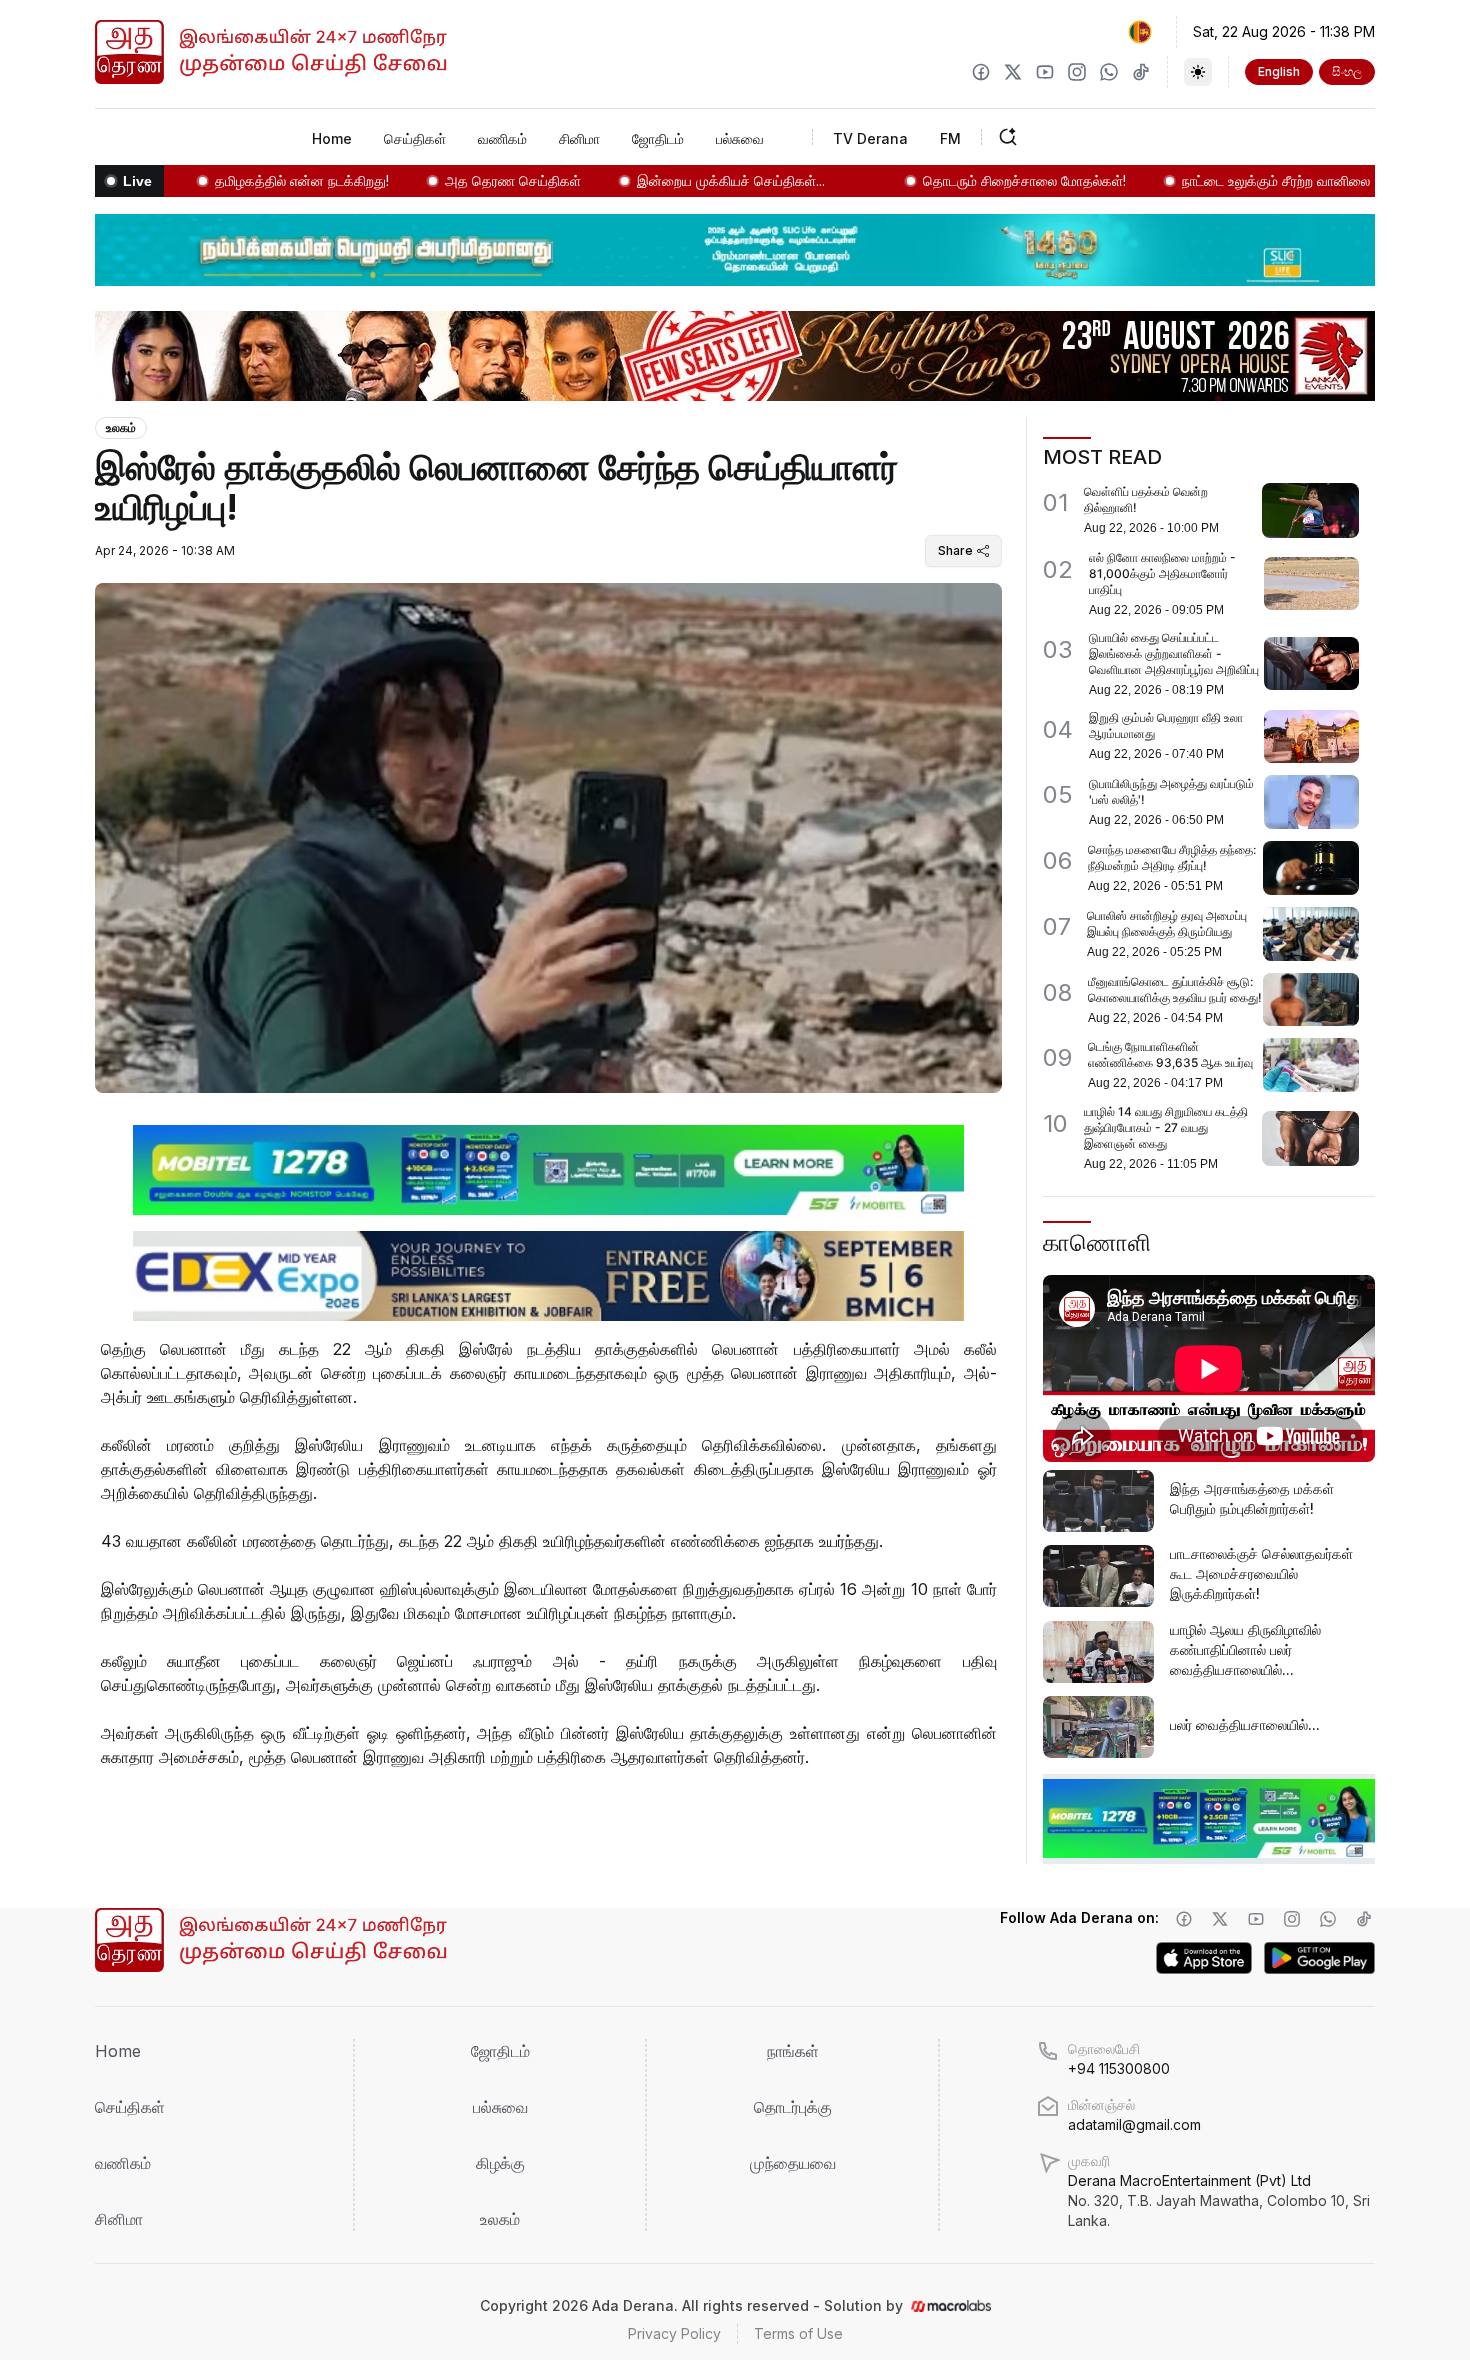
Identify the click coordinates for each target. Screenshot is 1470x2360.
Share (955, 550)
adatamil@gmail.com (1134, 2124)
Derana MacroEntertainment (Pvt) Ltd (1219, 2200)
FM (950, 138)
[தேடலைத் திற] (1070, 137)
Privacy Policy (674, 2333)
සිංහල (1347, 71)
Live (137, 181)
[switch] (1198, 72)
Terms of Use (798, 2333)
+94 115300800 (1119, 2068)
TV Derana (870, 138)
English (1279, 71)
